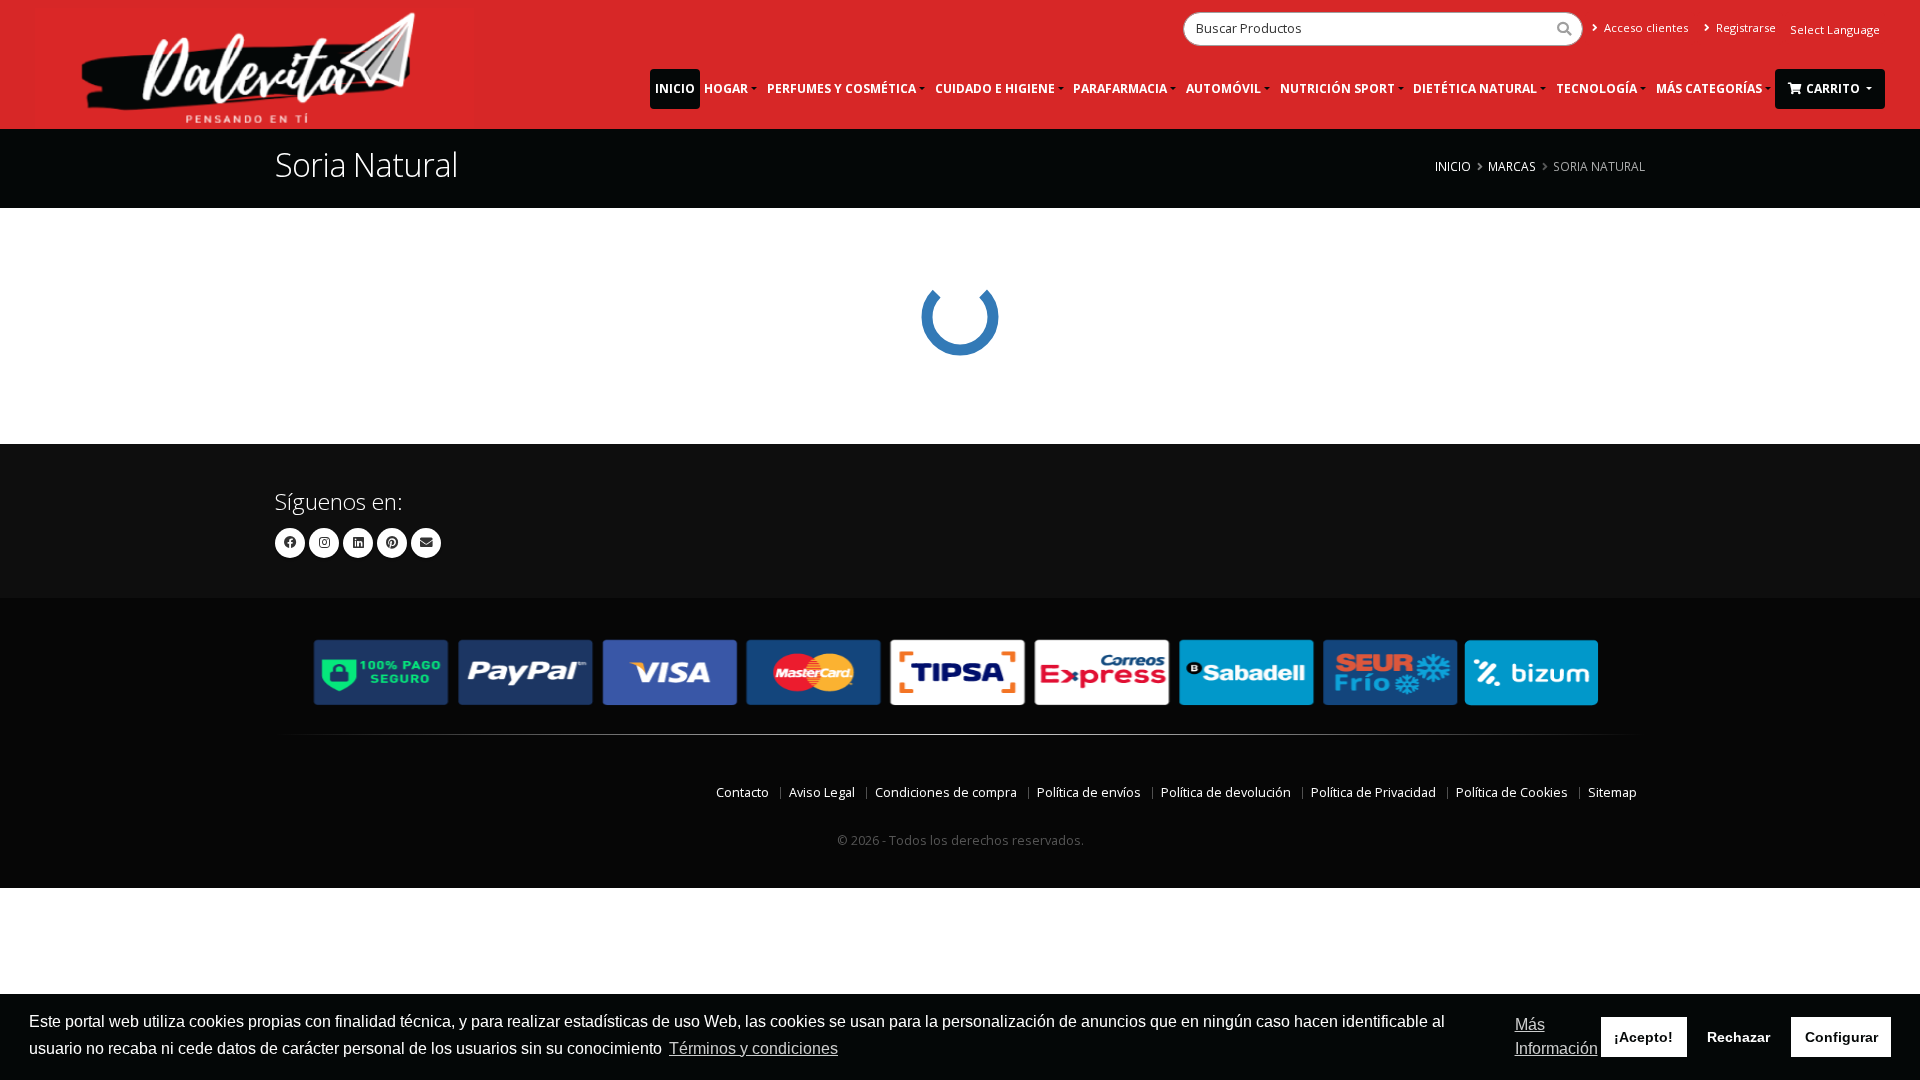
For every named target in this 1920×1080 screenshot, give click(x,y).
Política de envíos (1089, 792)
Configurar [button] (1841, 1037)
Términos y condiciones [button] (753, 1048)
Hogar (726, 88)
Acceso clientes (1644, 27)
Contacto (742, 792)
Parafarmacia (1120, 88)
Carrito (1834, 88)
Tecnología (1596, 88)
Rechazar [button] (1738, 1037)
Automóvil (1223, 88)
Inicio (675, 88)
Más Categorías (1709, 88)
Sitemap (1612, 792)
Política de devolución (1226, 792)
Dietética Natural (1475, 88)
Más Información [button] (1556, 1036)
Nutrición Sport (1337, 88)
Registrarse (1744, 27)
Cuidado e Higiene (995, 88)
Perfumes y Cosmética (841, 88)
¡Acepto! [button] (1643, 1037)
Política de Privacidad (1373, 792)
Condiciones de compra (946, 792)
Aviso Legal (822, 792)
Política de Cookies (1512, 792)
